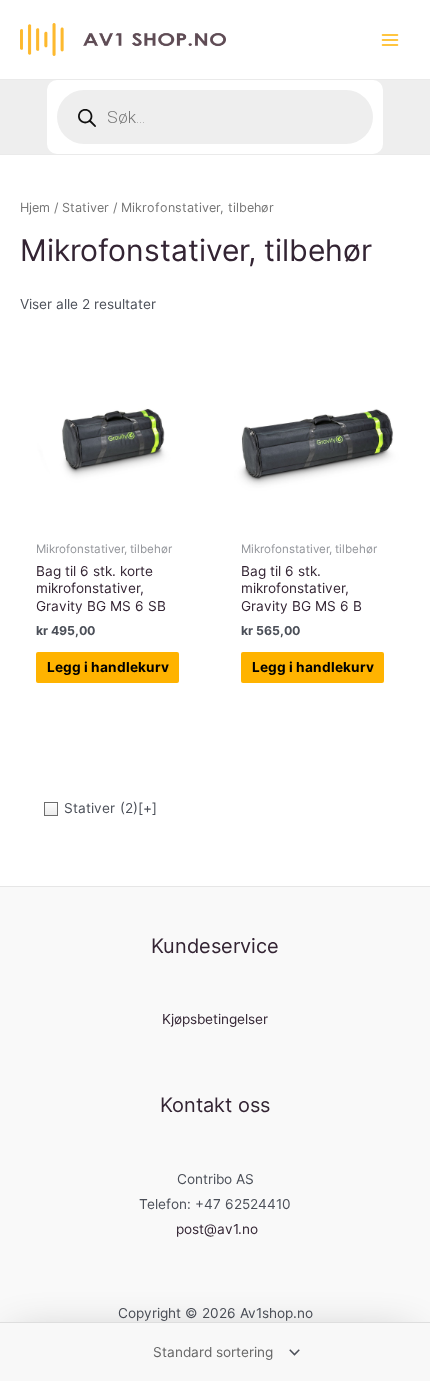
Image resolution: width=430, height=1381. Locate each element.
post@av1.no (217, 1229)
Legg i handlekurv (108, 667)
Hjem (35, 207)
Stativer (85, 207)
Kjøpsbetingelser (215, 1019)
